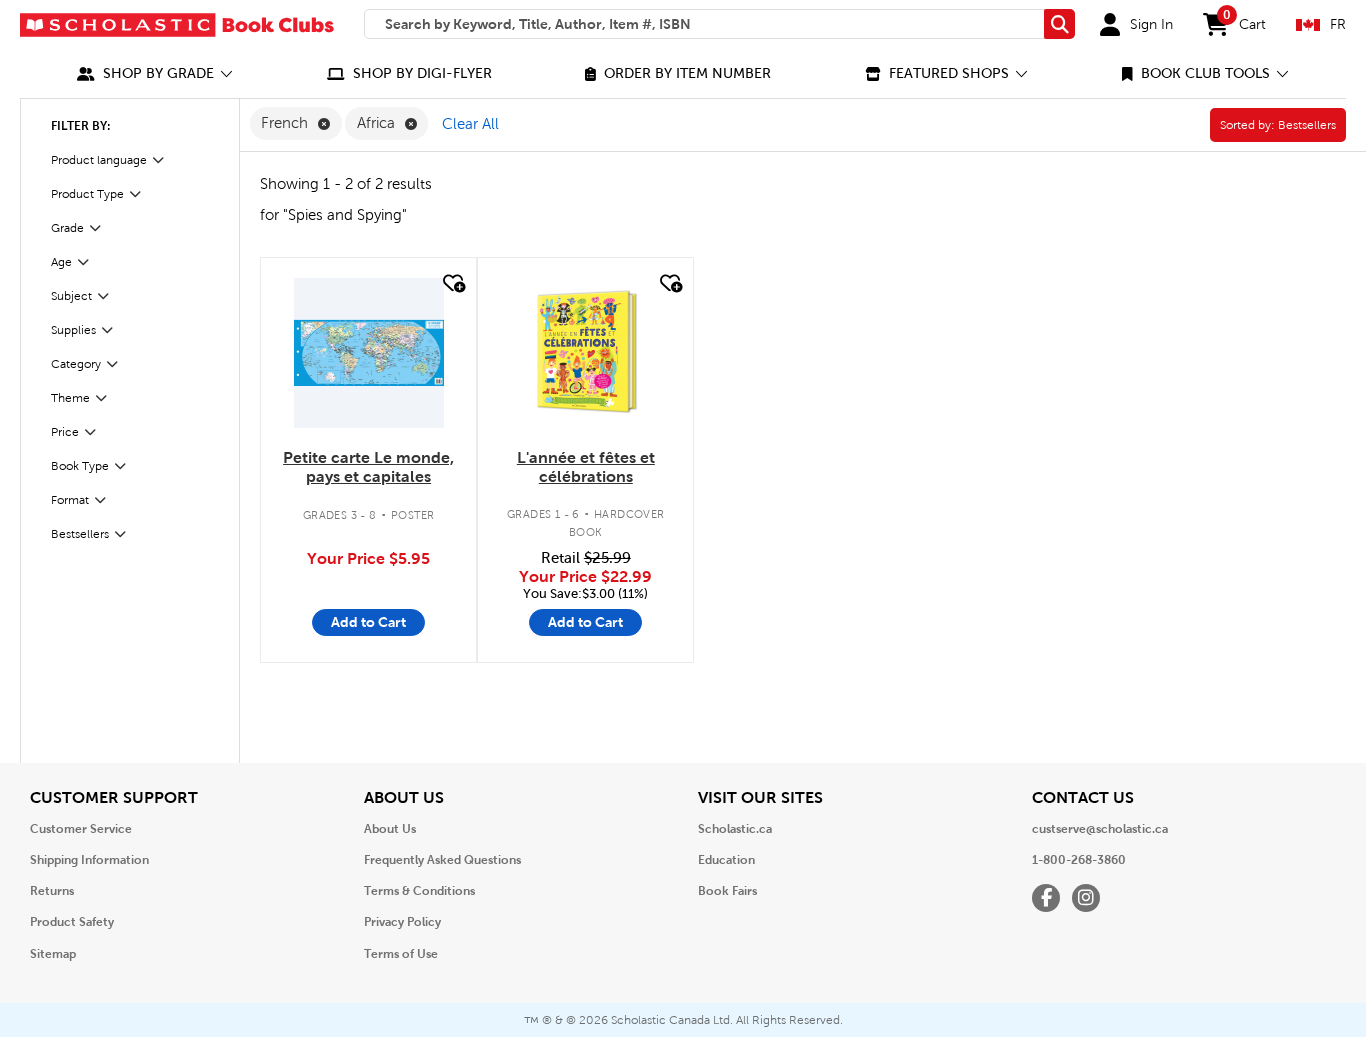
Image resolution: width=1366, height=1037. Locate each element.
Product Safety (72, 922)
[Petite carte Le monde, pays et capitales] (369, 353)
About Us (390, 829)
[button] (155, 73)
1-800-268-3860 (1079, 860)
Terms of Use (401, 954)
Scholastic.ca (735, 829)
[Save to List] (452, 283)
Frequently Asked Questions (442, 860)
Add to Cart (368, 622)
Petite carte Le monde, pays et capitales (368, 467)
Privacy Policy (402, 922)
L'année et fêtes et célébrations (586, 467)
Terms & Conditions (419, 891)
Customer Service (81, 829)
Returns (52, 891)
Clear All (470, 124)
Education (726, 860)
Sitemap (53, 954)
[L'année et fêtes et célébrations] (586, 353)
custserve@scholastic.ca (1100, 829)
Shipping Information (89, 860)
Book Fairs (727, 891)
